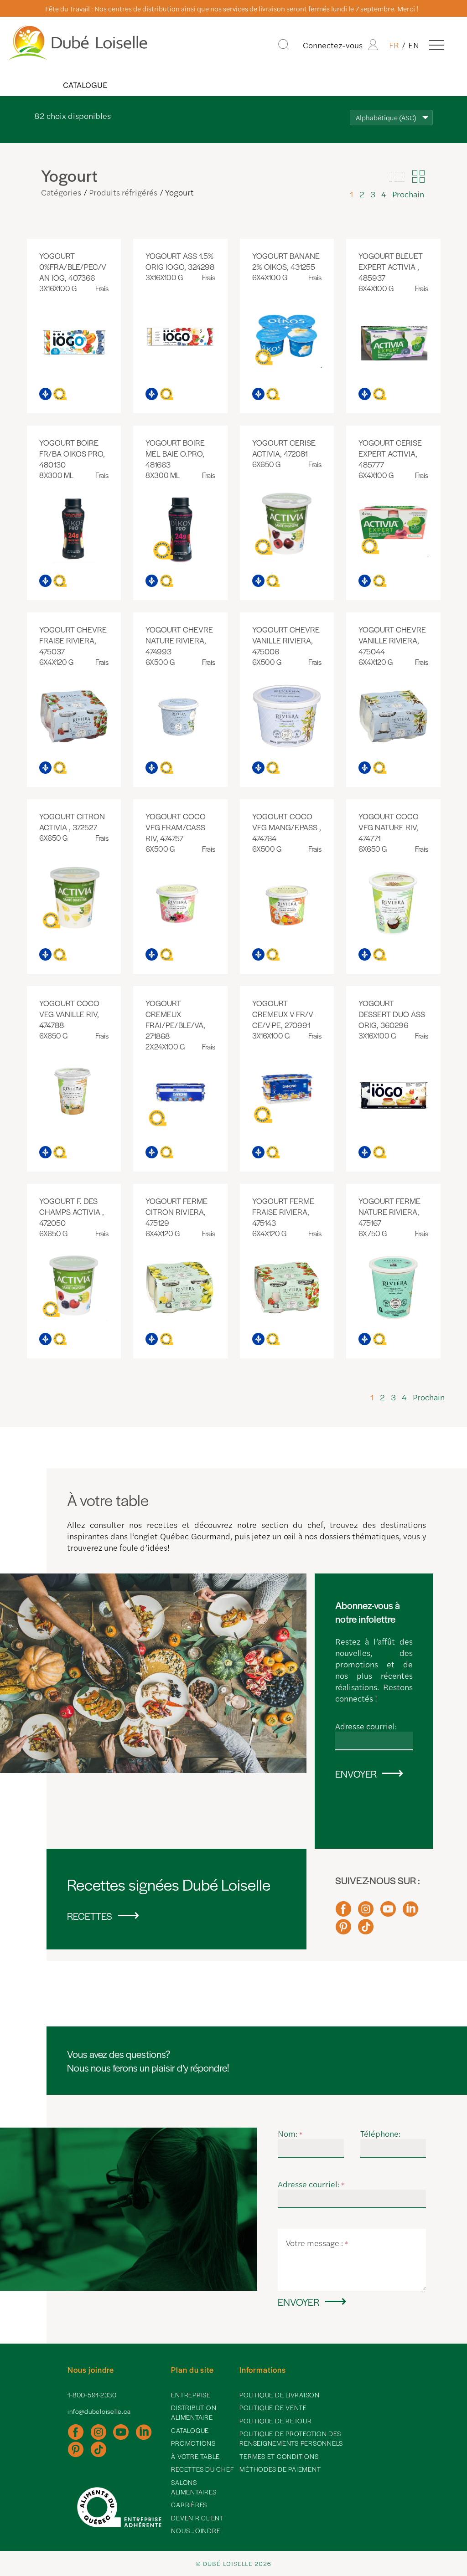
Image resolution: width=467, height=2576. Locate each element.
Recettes (90, 1916)
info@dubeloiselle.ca (99, 2411)
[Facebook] (343, 1913)
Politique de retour (275, 2421)
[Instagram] (366, 1913)
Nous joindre (196, 2530)
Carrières (189, 2504)
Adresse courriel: (366, 1726)
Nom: (290, 2133)
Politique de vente (273, 2407)
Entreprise (191, 2395)
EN (414, 45)
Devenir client (197, 2518)
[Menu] (436, 45)
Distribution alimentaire (194, 2412)
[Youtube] (388, 1913)
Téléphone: (380, 2133)
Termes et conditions (279, 2456)
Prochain (408, 194)
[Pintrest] (343, 1931)
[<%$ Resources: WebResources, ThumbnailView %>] (418, 177)
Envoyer (356, 1774)
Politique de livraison (280, 2395)
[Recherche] (283, 45)
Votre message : (317, 2243)
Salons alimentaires (194, 2487)
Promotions (193, 2443)
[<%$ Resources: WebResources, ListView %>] (397, 177)
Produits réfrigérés (123, 192)
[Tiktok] (366, 1931)
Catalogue (85, 85)
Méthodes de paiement (280, 2469)
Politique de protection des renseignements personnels (291, 2438)
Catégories (61, 192)
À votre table (195, 2456)
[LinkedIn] (410, 1913)
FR (394, 45)
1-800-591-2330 (92, 2395)
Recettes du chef (202, 2469)
